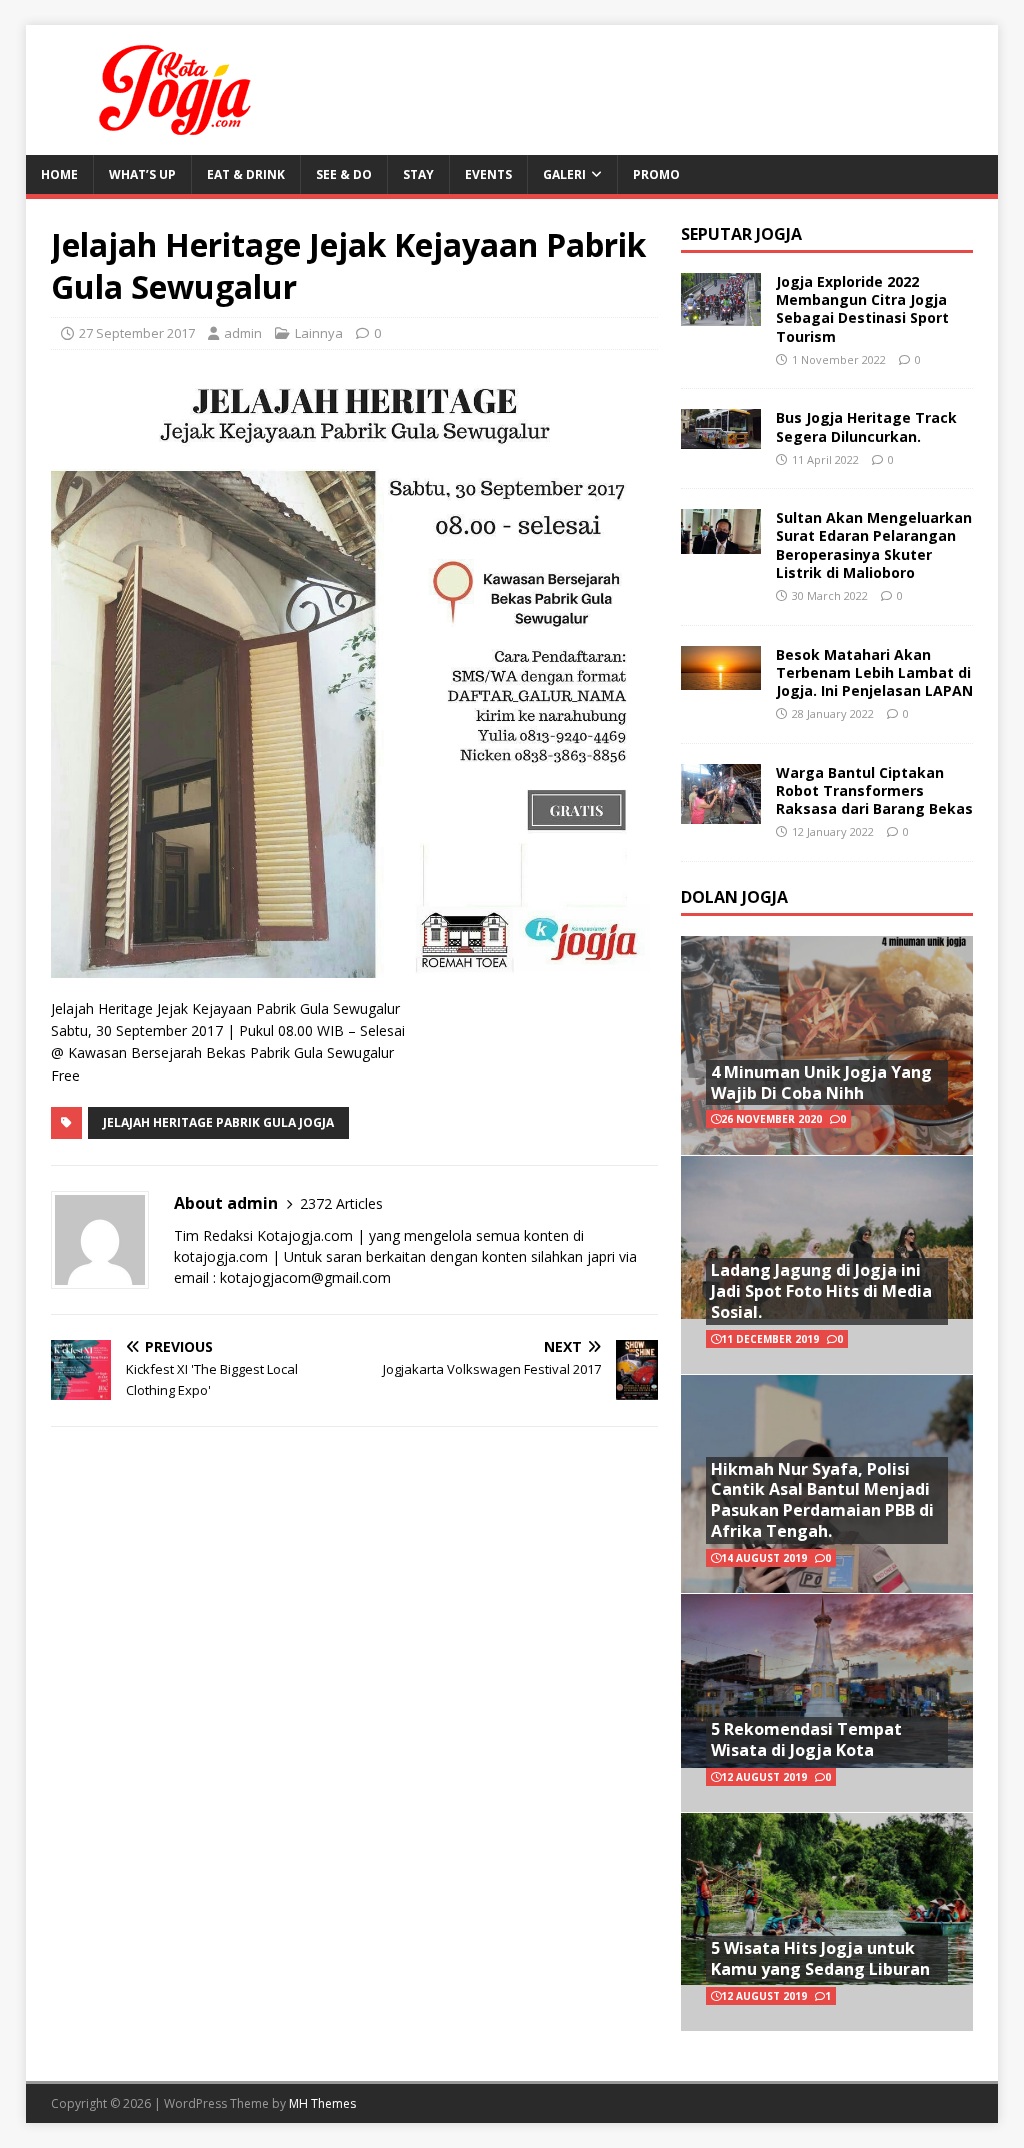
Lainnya (319, 333)
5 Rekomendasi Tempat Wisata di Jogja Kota (806, 1739)
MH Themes (322, 2103)
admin (243, 333)
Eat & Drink (246, 174)
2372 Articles (341, 1203)
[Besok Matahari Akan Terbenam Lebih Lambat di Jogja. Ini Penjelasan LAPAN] (721, 678)
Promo (656, 174)
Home (59, 174)
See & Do (344, 174)
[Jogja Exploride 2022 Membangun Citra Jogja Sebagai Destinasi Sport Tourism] (721, 314)
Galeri (564, 174)
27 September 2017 (137, 333)
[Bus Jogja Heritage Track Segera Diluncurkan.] (721, 437)
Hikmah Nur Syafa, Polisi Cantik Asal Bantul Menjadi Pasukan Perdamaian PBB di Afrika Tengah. (822, 1500)
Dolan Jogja (734, 897)
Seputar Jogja (741, 234)
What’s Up (142, 174)
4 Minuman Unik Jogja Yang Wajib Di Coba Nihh (821, 1082)
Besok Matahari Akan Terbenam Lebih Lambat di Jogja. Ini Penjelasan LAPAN (874, 672)
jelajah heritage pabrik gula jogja (218, 1122)
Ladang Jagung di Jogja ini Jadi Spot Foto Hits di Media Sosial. (821, 1291)
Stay (418, 174)
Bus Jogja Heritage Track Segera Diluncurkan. (866, 426)
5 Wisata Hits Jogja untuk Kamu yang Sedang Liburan (820, 1958)
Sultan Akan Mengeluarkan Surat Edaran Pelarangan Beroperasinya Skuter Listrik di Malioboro (874, 545)
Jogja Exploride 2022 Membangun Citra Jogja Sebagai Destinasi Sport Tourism (862, 309)
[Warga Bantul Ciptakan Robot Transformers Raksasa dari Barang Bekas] (721, 811)
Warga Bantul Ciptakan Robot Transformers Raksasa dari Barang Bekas (874, 790)
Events (488, 174)
